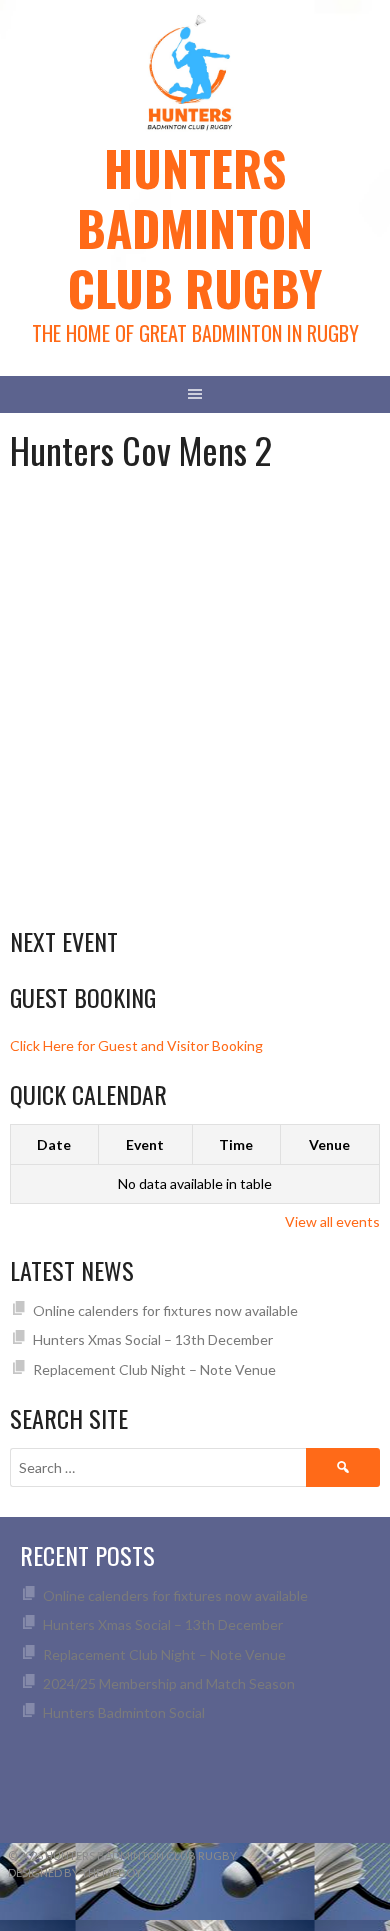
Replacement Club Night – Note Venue (154, 1369)
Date (54, 1144)
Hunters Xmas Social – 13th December (153, 1339)
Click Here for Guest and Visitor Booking (136, 1045)
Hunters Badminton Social (125, 1712)
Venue (329, 1144)
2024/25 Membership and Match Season (169, 1683)
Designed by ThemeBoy (75, 1872)
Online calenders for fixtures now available (165, 1310)
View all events (332, 1221)
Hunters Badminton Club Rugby (195, 227)
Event (145, 1144)
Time (236, 1144)
